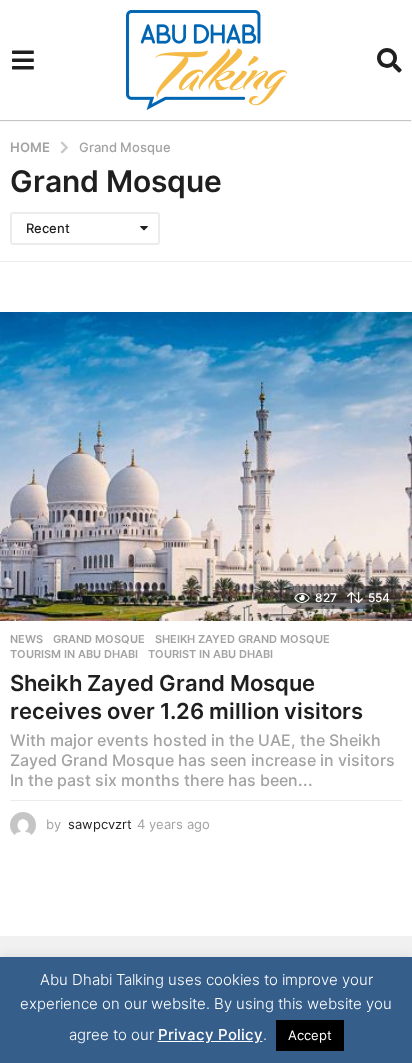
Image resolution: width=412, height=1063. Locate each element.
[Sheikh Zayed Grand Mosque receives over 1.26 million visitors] (206, 466)
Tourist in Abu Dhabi (210, 654)
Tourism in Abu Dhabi (74, 654)
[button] (22, 60)
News (26, 639)
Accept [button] (310, 1035)
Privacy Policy (210, 1034)
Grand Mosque (99, 639)
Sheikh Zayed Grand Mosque (242, 639)
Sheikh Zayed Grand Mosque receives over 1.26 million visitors (186, 697)
